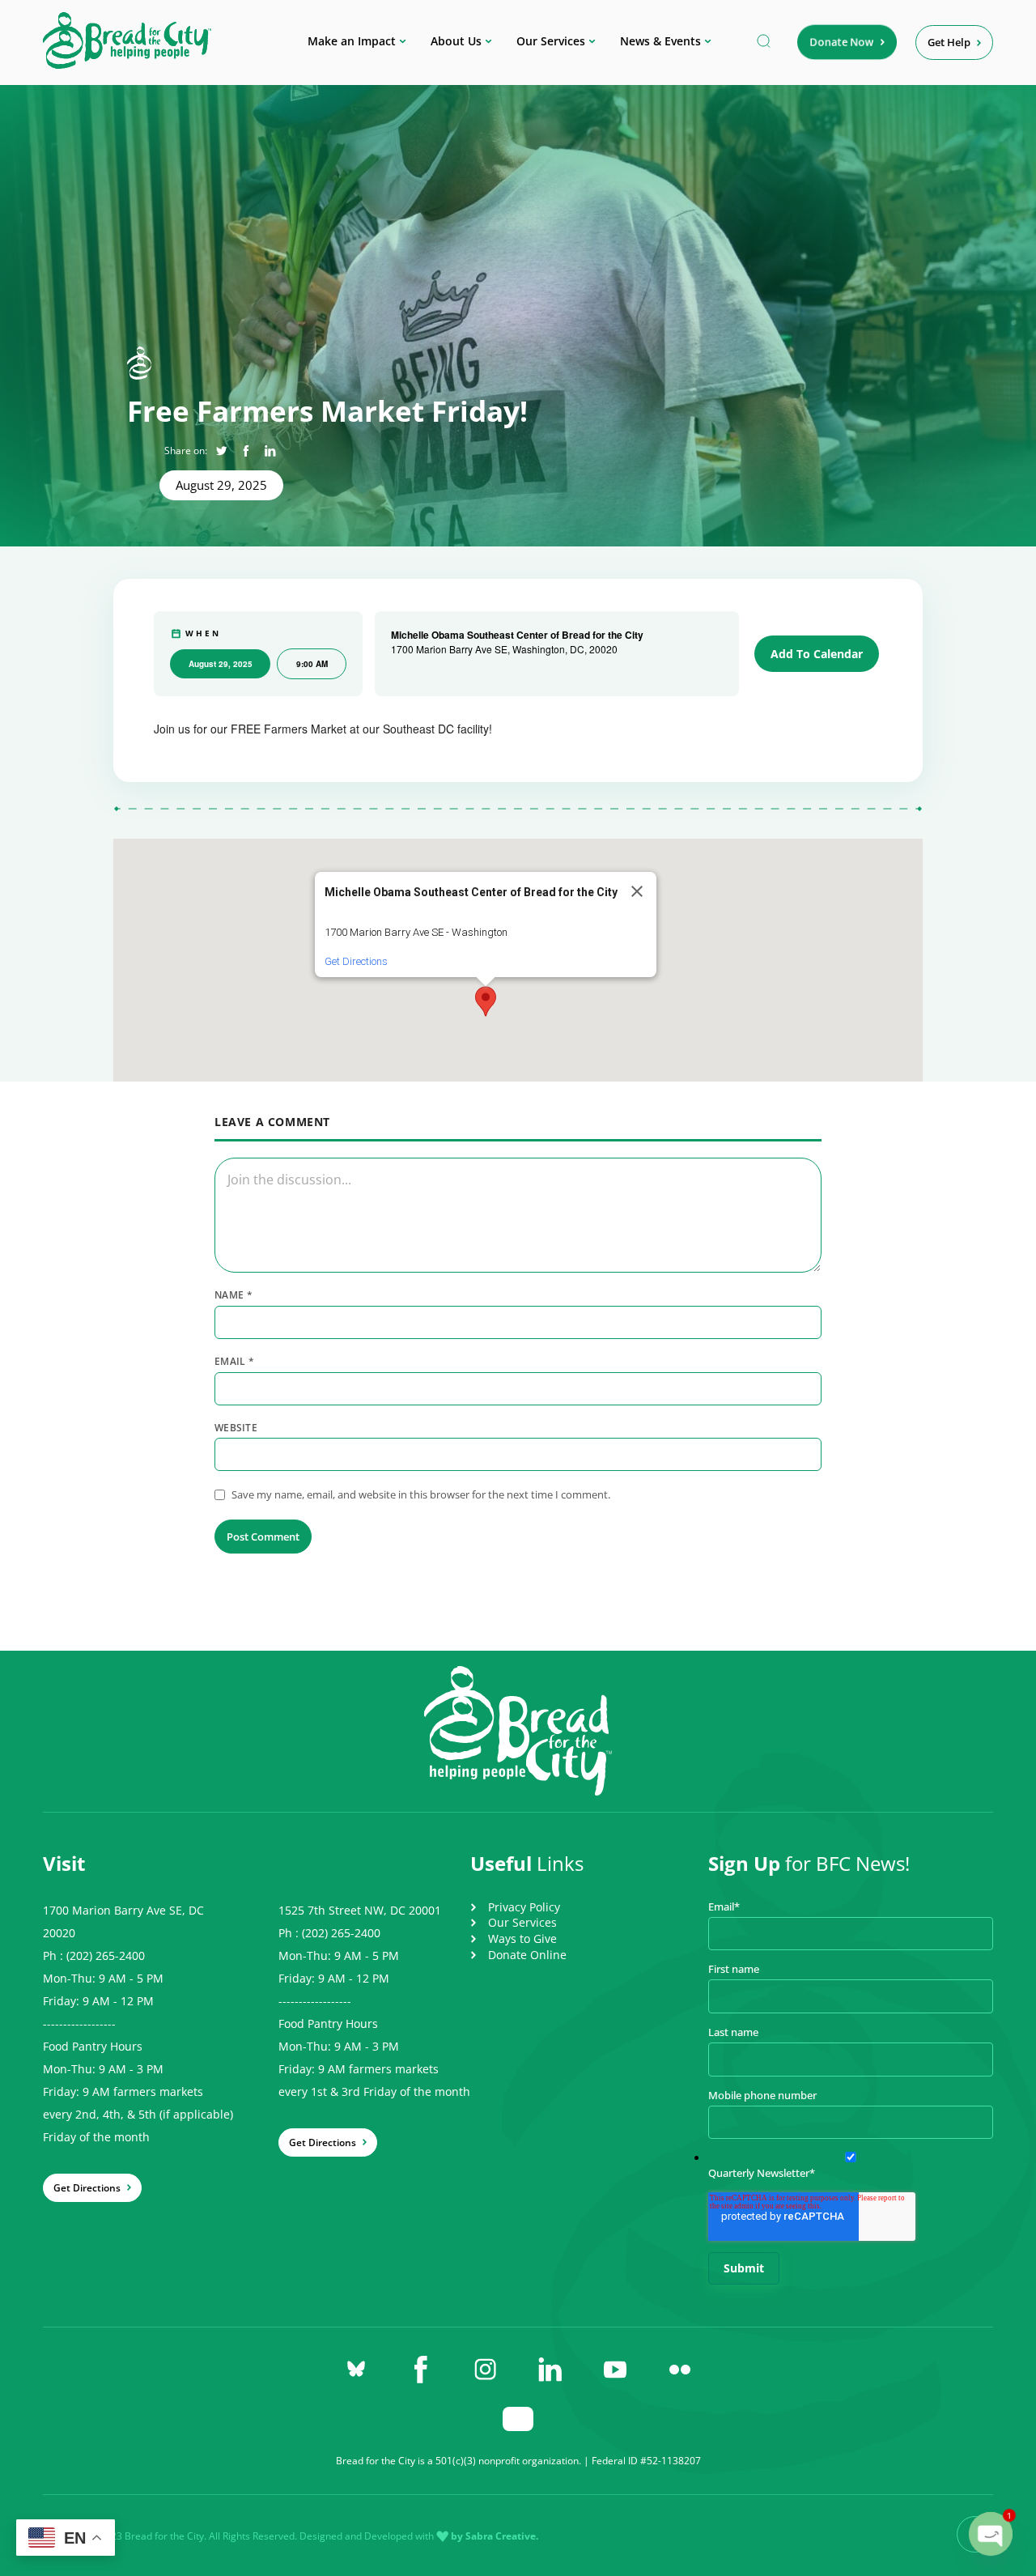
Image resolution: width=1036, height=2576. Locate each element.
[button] (486, 1001)
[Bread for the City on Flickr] (680, 2370)
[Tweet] (221, 451)
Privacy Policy (524, 1907)
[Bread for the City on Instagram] (486, 2370)
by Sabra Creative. (495, 2536)
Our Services (551, 41)
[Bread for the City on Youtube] (615, 2370)
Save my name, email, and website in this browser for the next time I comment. (421, 1494)
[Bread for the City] (127, 64)
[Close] (637, 891)
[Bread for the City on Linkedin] (550, 2370)
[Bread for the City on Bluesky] (356, 2370)
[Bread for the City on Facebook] (421, 2370)
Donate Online (527, 1955)
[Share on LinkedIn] (270, 451)
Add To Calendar (817, 654)
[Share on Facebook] (246, 451)
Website (236, 1428)
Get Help (949, 42)
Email (234, 1362)
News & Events (660, 41)
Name (234, 1295)
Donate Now (842, 42)
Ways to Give (522, 1938)
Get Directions (356, 961)
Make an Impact (352, 41)
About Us (456, 41)
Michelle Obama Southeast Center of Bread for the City (517, 635)
